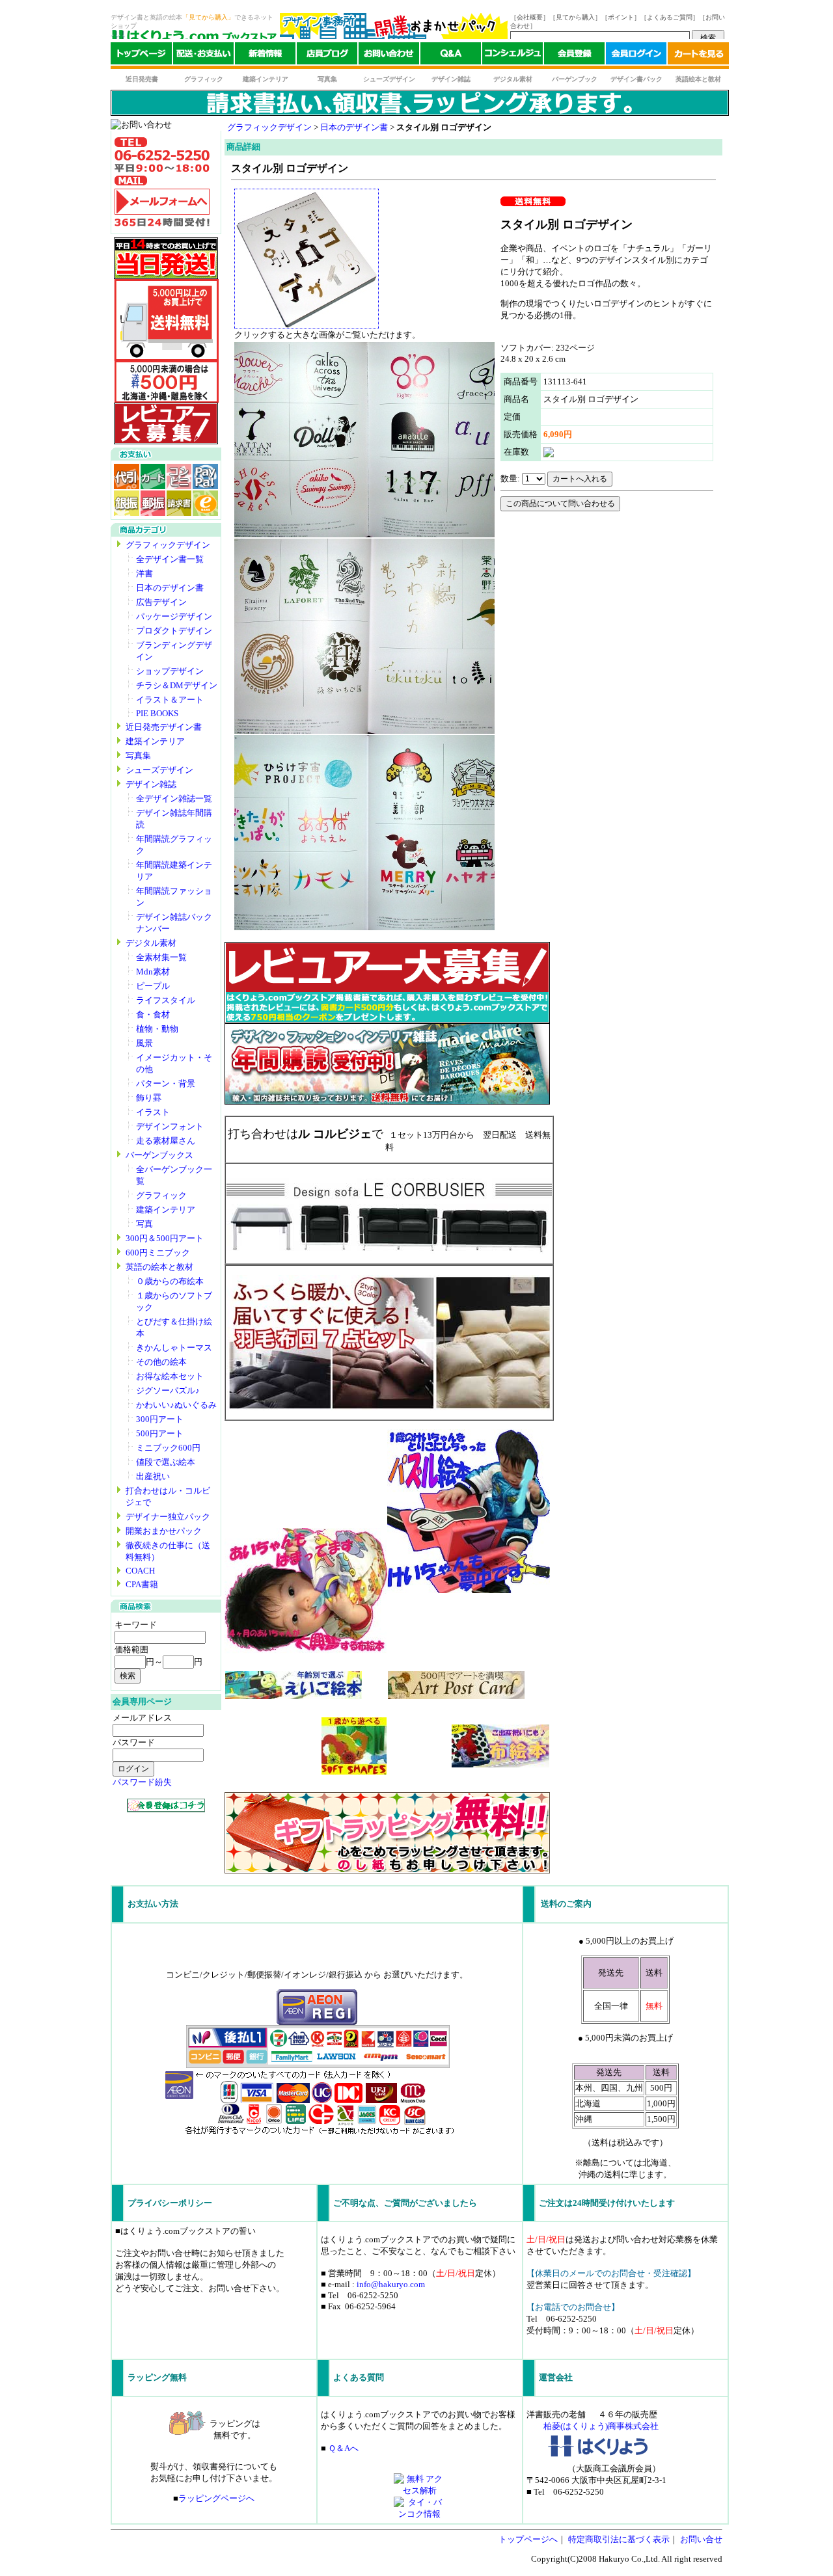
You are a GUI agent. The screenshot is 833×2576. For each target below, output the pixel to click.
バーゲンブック (575, 79)
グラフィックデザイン (168, 545)
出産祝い (153, 1476)
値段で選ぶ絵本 (166, 1462)
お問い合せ (701, 2539)
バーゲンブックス (159, 1155)
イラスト (153, 1112)
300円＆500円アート (165, 1238)
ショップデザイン (170, 671)
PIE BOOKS (157, 713)
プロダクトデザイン (174, 631)
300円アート (160, 1419)
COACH (140, 1571)
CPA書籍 (142, 1584)
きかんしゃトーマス (174, 1348)
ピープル (153, 986)
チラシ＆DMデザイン (177, 685)
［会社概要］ (530, 17)
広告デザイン (161, 602)
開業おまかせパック (164, 1531)
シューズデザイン (389, 79)
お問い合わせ (389, 56)
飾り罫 (149, 1098)
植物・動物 (157, 1029)
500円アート (160, 1433)
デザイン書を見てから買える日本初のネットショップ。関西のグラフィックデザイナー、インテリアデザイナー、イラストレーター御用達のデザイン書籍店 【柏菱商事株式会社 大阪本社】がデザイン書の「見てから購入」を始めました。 (194, 36)
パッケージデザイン (174, 616)
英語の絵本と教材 (159, 1267)
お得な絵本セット (170, 1376)
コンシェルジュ (512, 56)
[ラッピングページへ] (387, 1871)
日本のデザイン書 (170, 588)
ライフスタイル (166, 1000)
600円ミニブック (158, 1253)
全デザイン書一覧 (170, 559)
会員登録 (574, 56)
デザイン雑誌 (451, 79)
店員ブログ (327, 56)
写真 (144, 1224)
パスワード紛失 (142, 1782)
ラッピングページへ (216, 2498)
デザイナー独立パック (168, 1517)
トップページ (141, 56)
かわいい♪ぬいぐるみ (176, 1405)
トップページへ (528, 2539)
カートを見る (698, 56)
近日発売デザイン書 (164, 727)
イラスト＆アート (170, 700)
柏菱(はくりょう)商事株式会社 (601, 2426)
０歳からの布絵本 (170, 1281)
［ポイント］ (621, 17)
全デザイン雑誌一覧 (174, 798)
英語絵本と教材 (698, 79)
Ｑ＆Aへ (343, 2448)
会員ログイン (636, 56)
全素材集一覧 (161, 957)
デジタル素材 (513, 79)
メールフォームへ (162, 202)
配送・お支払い (203, 56)
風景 (144, 1043)
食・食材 (153, 1014)
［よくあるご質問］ (670, 17)
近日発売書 (142, 79)
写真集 (327, 79)
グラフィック (204, 79)
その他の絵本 (161, 1362)
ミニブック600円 (168, 1448)
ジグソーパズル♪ (168, 1390)
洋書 (144, 573)
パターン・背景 (166, 1083)
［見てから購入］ (575, 17)
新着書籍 (265, 56)
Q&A (451, 56)
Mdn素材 (153, 972)
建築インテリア (266, 79)
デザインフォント (170, 1126)
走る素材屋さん (166, 1141)
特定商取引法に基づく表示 (619, 2539)
